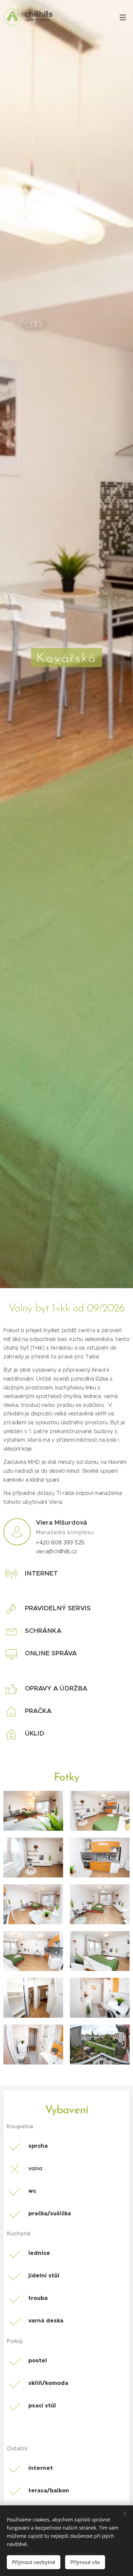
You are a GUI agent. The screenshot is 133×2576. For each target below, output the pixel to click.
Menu (123, 17)
